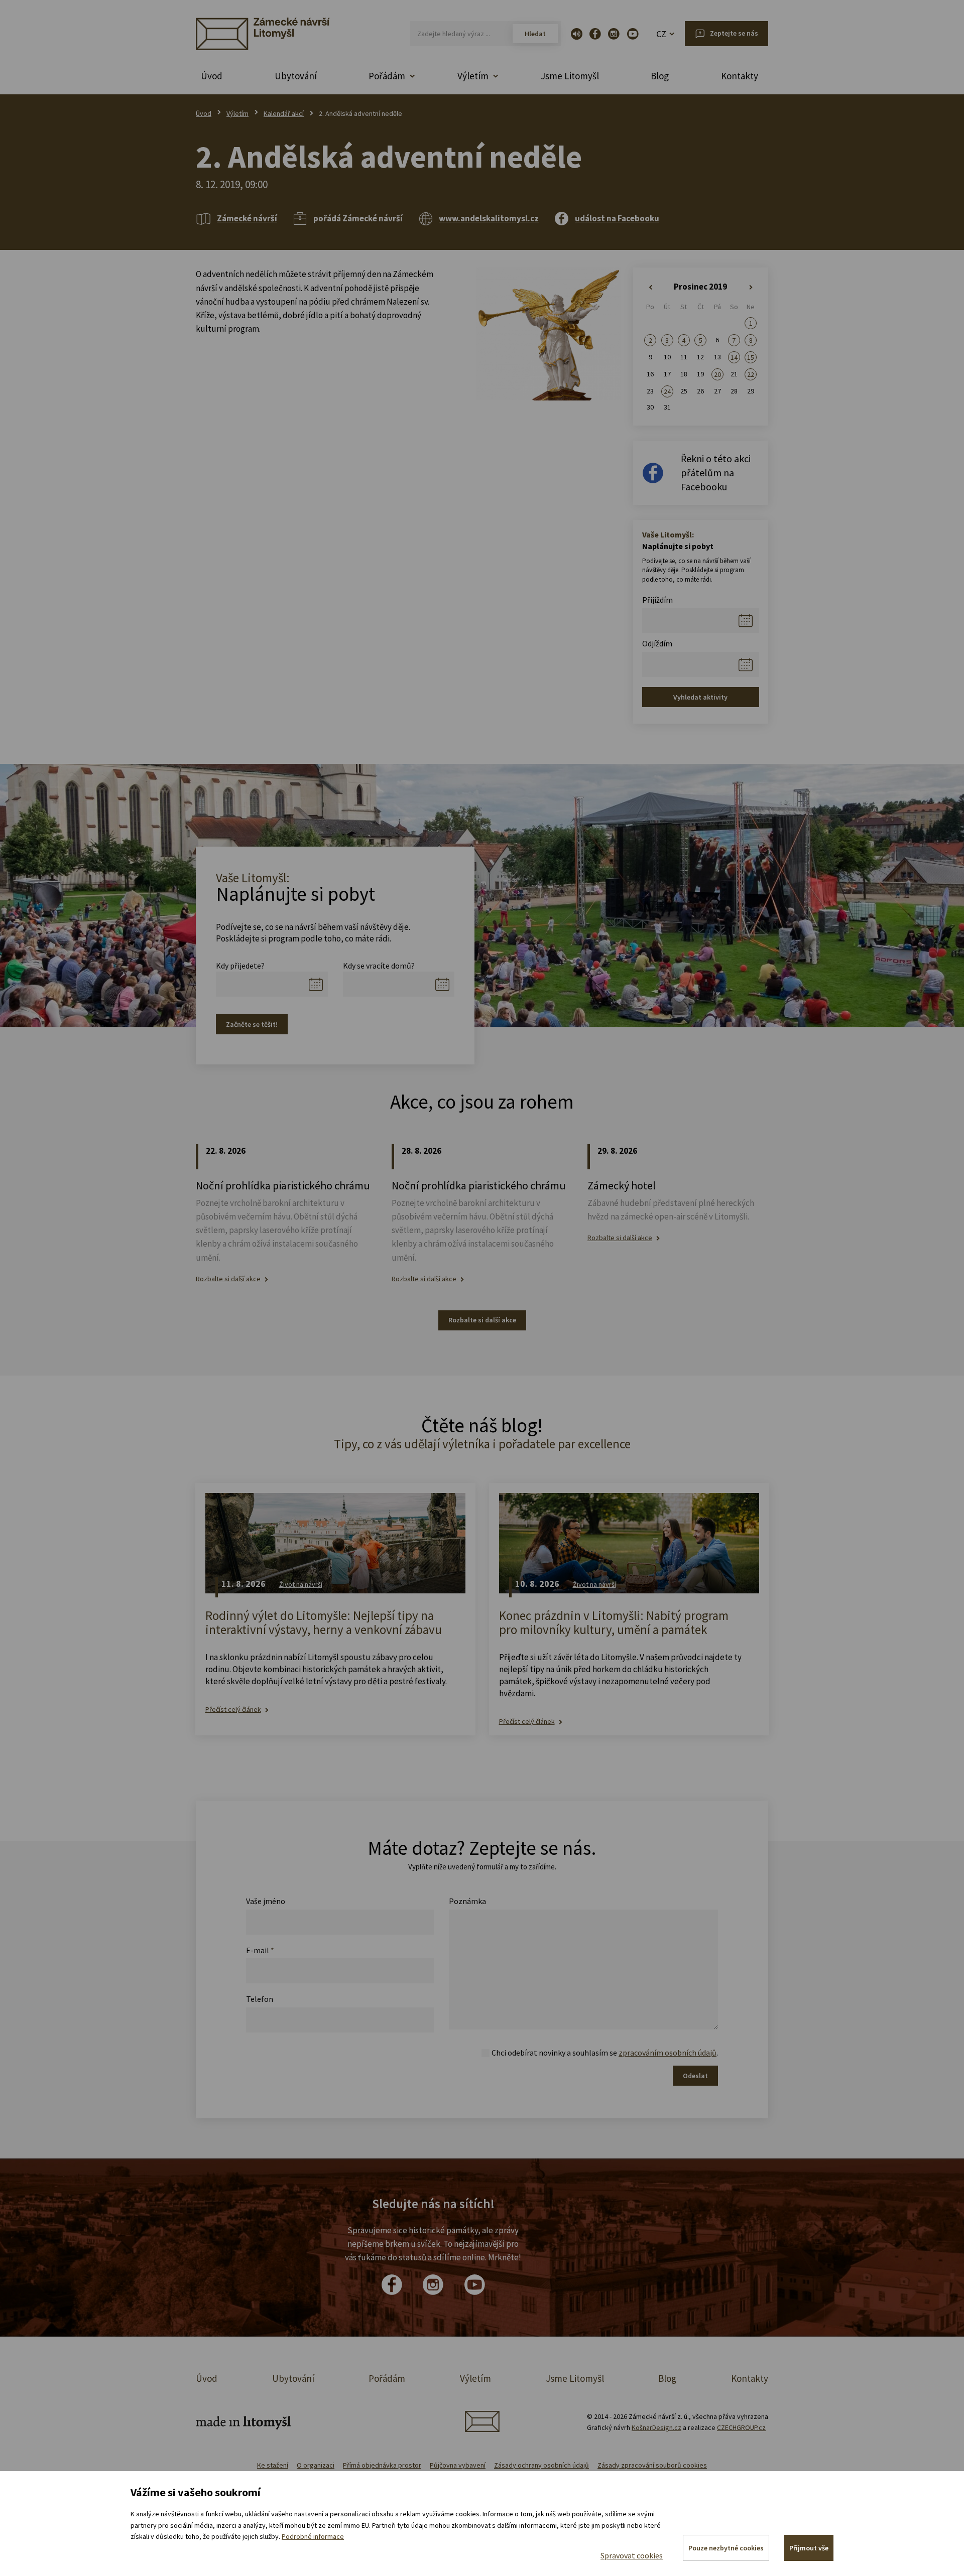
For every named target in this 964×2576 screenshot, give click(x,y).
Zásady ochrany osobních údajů (541, 2465)
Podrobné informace (313, 2536)
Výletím (237, 113)
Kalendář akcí (284, 113)
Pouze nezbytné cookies (726, 2548)
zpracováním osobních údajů (668, 2053)
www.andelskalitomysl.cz (489, 218)
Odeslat (695, 2076)
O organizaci (316, 2465)
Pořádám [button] (387, 76)
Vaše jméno (266, 1901)
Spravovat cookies (632, 2555)
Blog (660, 76)
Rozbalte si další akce (228, 1279)
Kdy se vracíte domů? (379, 966)
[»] (751, 288)
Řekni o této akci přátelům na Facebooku (716, 472)
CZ (661, 34)
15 (751, 357)
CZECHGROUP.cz (741, 2427)
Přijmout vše (809, 2548)
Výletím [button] (473, 76)
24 (667, 391)
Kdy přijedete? (240, 966)
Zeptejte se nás (734, 33)
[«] (650, 288)
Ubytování (296, 76)
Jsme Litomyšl (570, 76)
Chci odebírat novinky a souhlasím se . (605, 2053)
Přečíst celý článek (233, 1710)
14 (734, 357)
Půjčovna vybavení (458, 2465)
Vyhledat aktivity (700, 697)
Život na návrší (301, 1584)
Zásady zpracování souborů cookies (652, 2465)
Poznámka (467, 1901)
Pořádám (387, 2378)
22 (751, 374)
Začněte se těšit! (252, 1024)
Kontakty (740, 76)
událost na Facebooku (617, 218)
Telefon (260, 1999)
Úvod (212, 76)
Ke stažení (273, 2465)
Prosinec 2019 (700, 287)
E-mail (260, 1950)
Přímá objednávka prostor (382, 2465)
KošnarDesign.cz (656, 2427)
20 (717, 374)
